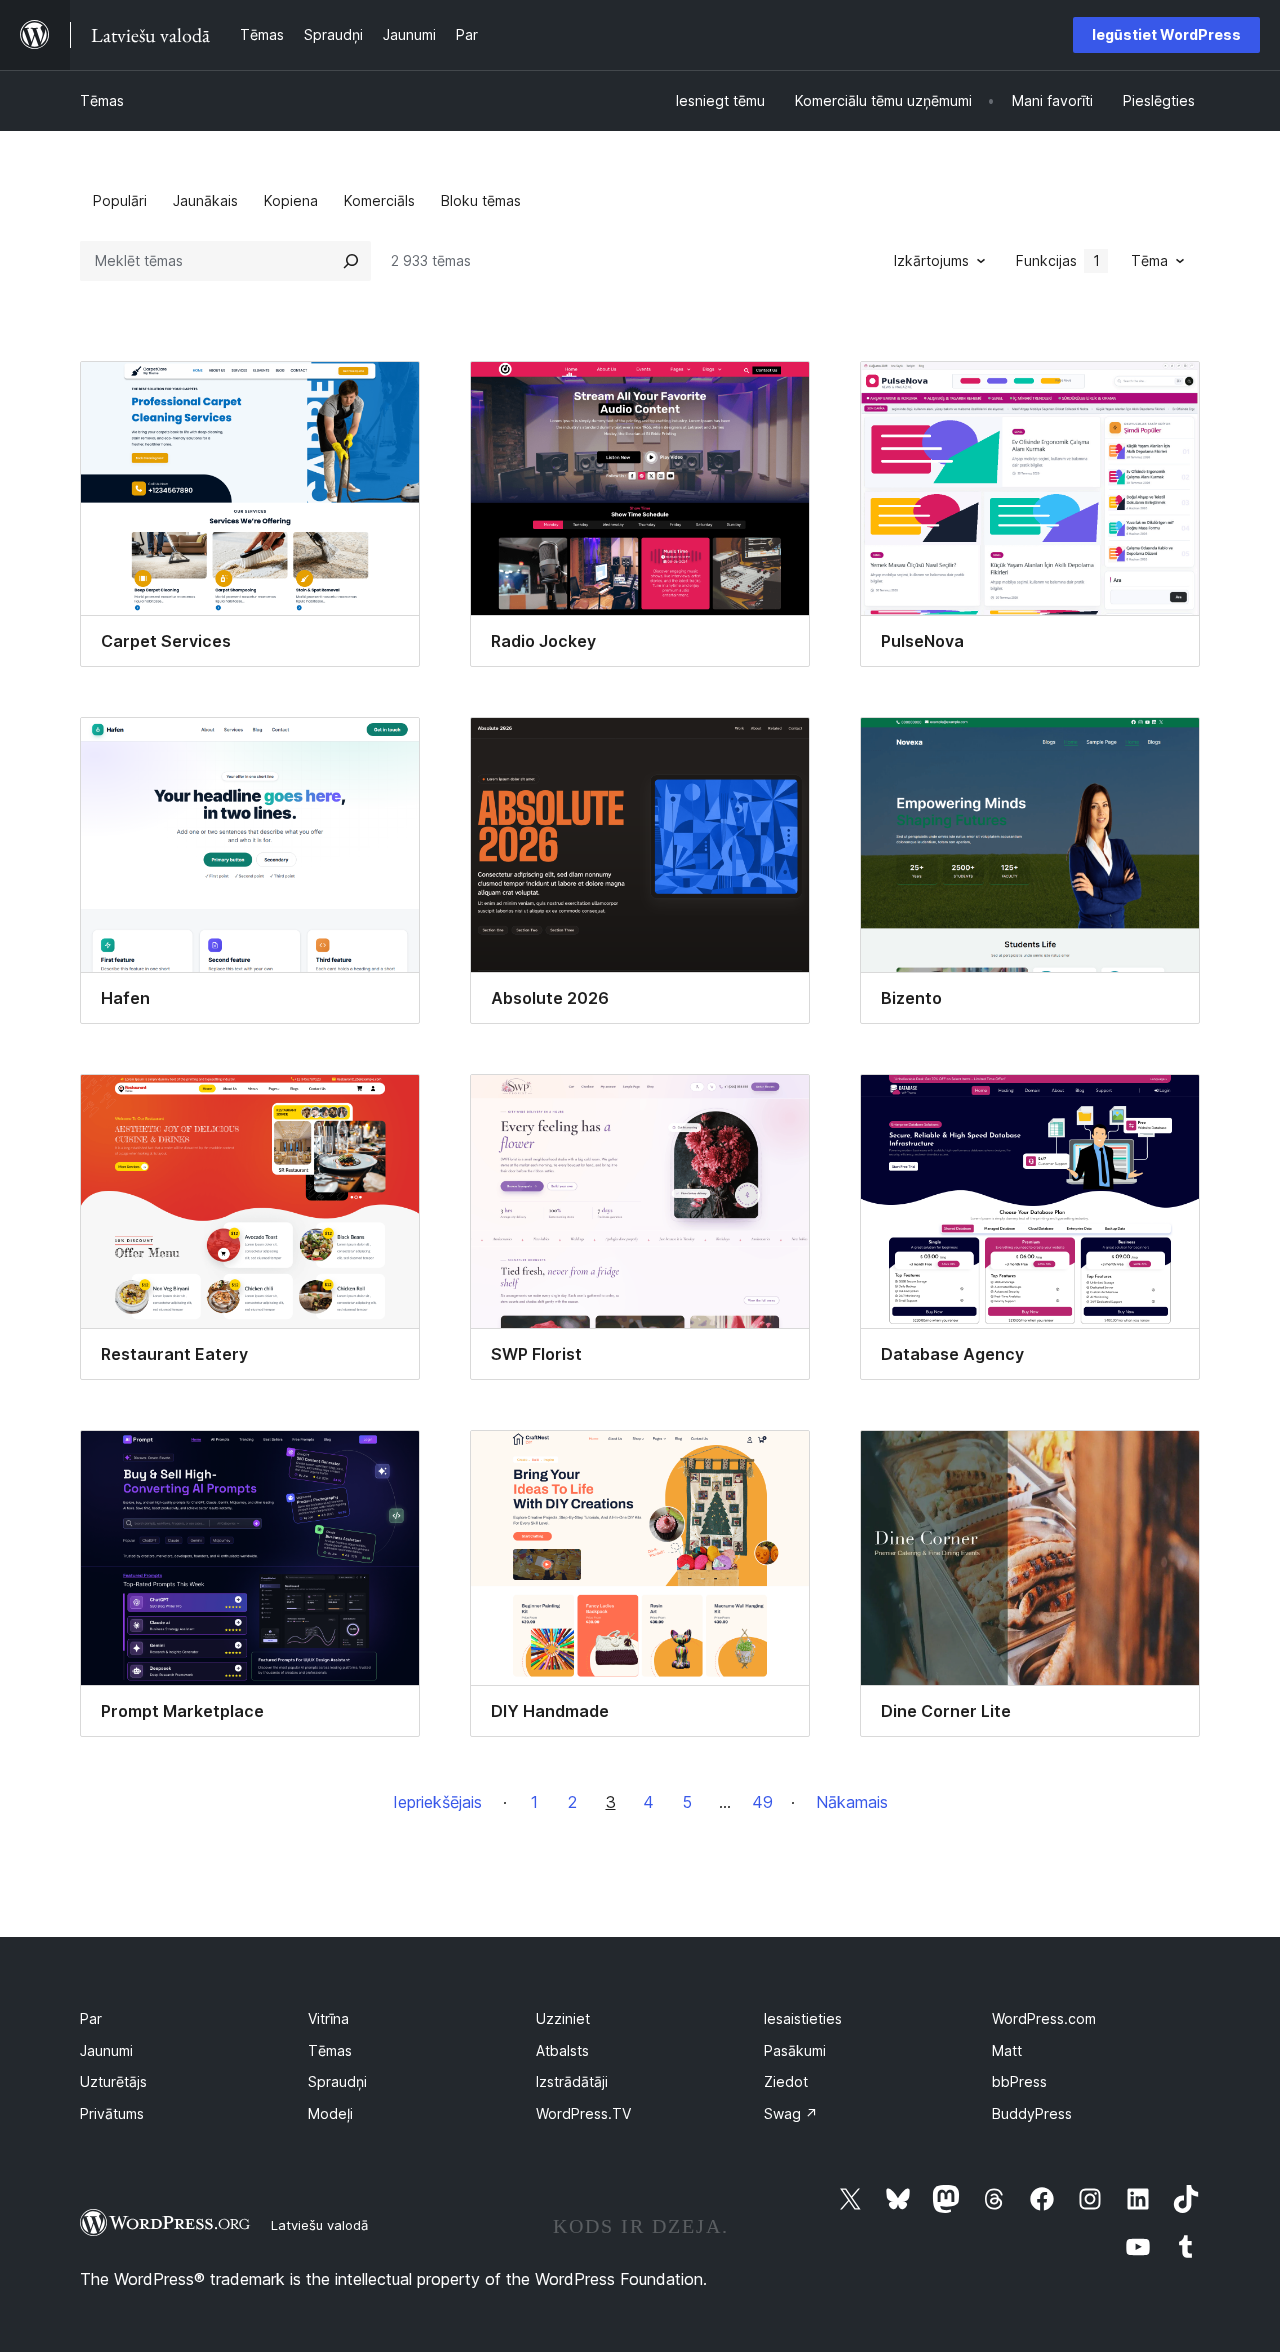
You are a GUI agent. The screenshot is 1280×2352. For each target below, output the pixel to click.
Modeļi (330, 2113)
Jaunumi (106, 2050)
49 (762, 1802)
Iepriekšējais (437, 1802)
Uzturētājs (113, 2081)
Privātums (112, 2113)
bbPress (1019, 2081)
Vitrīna (328, 2018)
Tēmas (102, 100)
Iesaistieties (803, 2018)
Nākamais (852, 1802)
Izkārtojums (931, 260)
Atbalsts (562, 2050)
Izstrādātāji (572, 2081)
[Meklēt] (351, 261)
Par (91, 2018)
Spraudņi (337, 2081)
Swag (791, 2113)
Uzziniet (563, 2018)
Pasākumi (795, 2050)
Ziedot (786, 2081)
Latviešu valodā (319, 2225)
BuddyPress (1032, 2113)
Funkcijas (1058, 260)
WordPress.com (1044, 2018)
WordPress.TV (583, 2113)
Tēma (1149, 260)
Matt (1007, 2050)
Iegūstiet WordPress (1166, 34)
